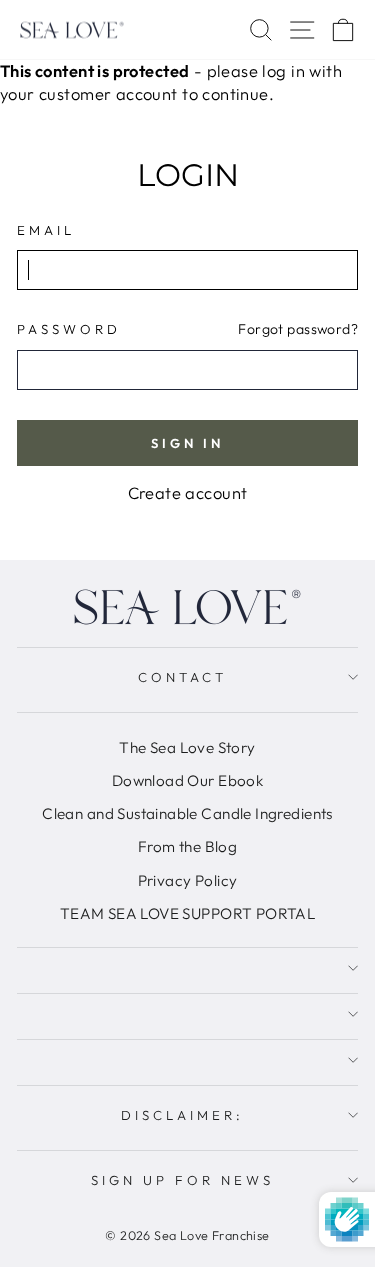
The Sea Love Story (187, 747)
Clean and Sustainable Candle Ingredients (187, 813)
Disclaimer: (182, 1115)
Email (46, 230)
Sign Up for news (182, 1180)
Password (69, 329)
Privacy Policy (188, 880)
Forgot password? (298, 329)
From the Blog (187, 846)
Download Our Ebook (187, 780)
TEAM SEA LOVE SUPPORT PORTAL (188, 913)
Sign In (187, 443)
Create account (188, 492)
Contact (182, 677)
